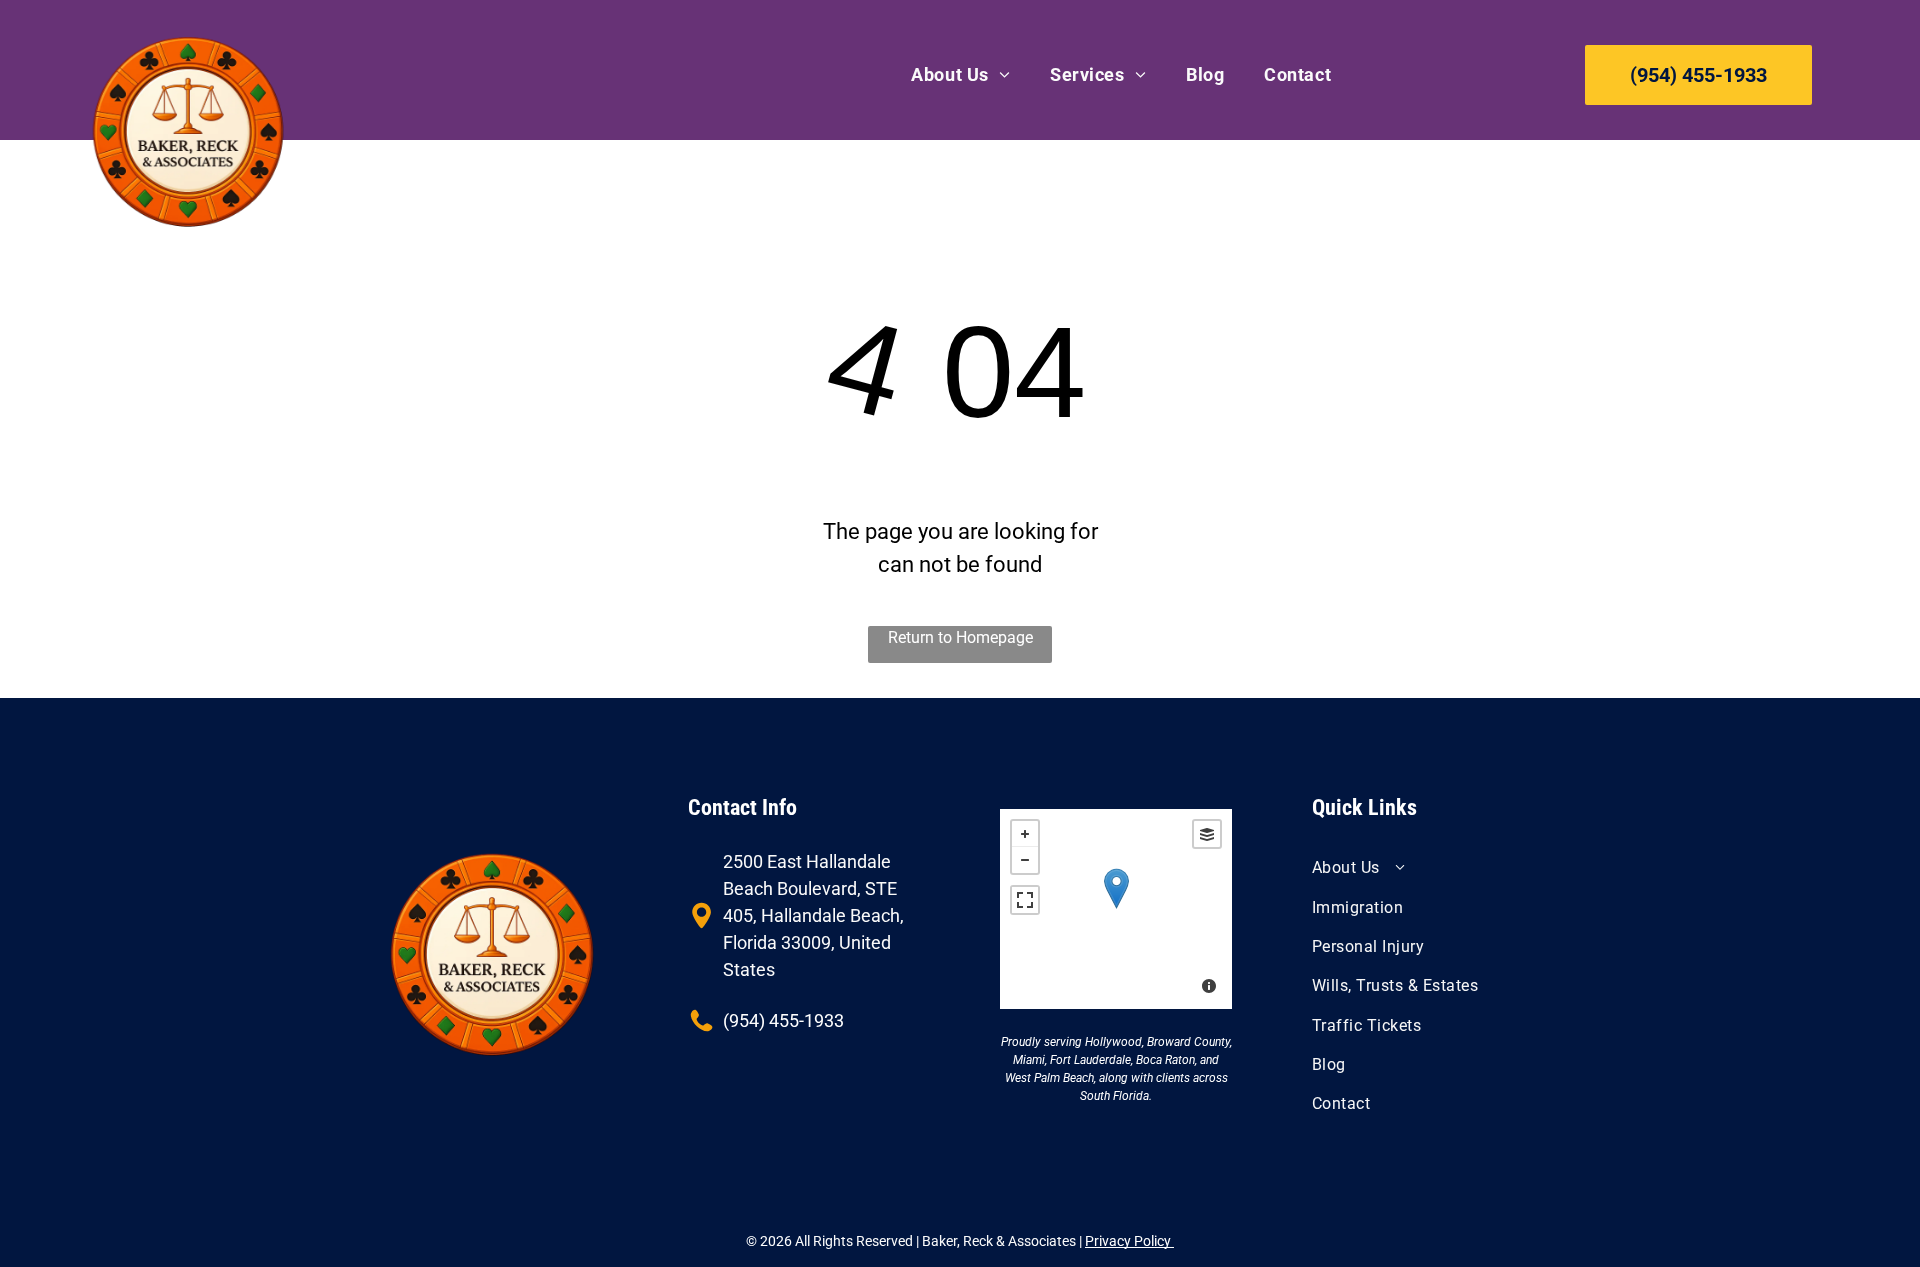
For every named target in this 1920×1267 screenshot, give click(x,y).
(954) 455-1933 (783, 1020)
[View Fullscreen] (1025, 900)
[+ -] (1116, 909)
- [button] (1025, 860)
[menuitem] (960, 74)
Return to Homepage (960, 637)
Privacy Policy (1129, 1241)
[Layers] (1207, 834)
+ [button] (1025, 834)
